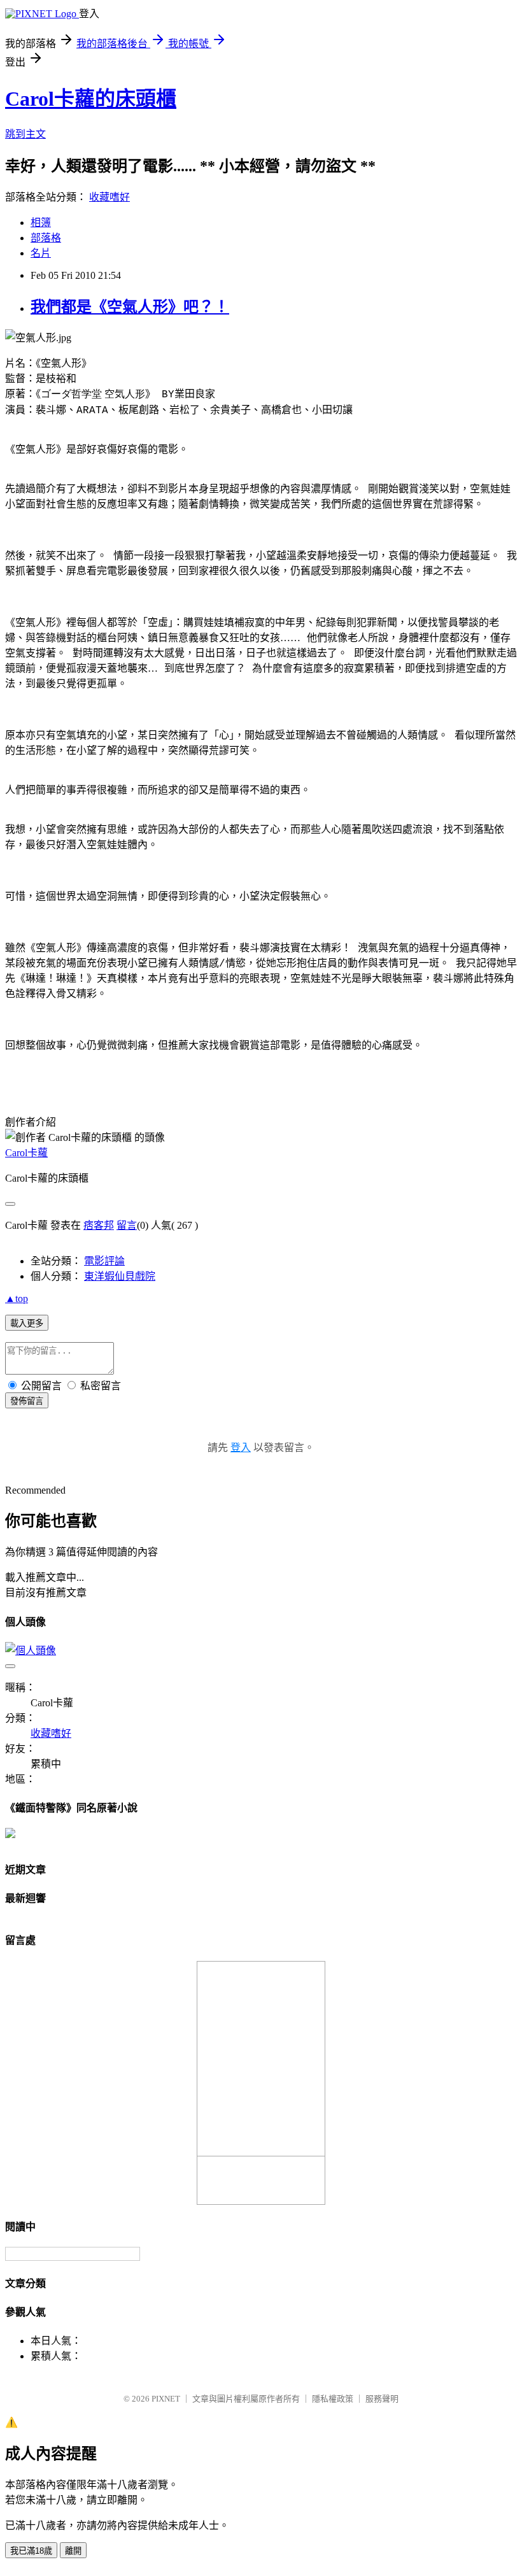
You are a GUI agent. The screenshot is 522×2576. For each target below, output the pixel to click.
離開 (73, 2551)
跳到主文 (25, 134)
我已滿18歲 (31, 2551)
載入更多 (27, 1323)
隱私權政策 (333, 2399)
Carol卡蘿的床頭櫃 (91, 99)
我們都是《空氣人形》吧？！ (130, 307)
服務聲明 (382, 2399)
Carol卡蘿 (26, 1153)
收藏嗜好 (109, 197)
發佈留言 (27, 1401)
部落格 (46, 238)
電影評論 (104, 1261)
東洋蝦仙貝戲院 (120, 1276)
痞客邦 (99, 1225)
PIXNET (166, 2399)
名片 (41, 253)
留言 (127, 1225)
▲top (17, 1299)
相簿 (41, 223)
